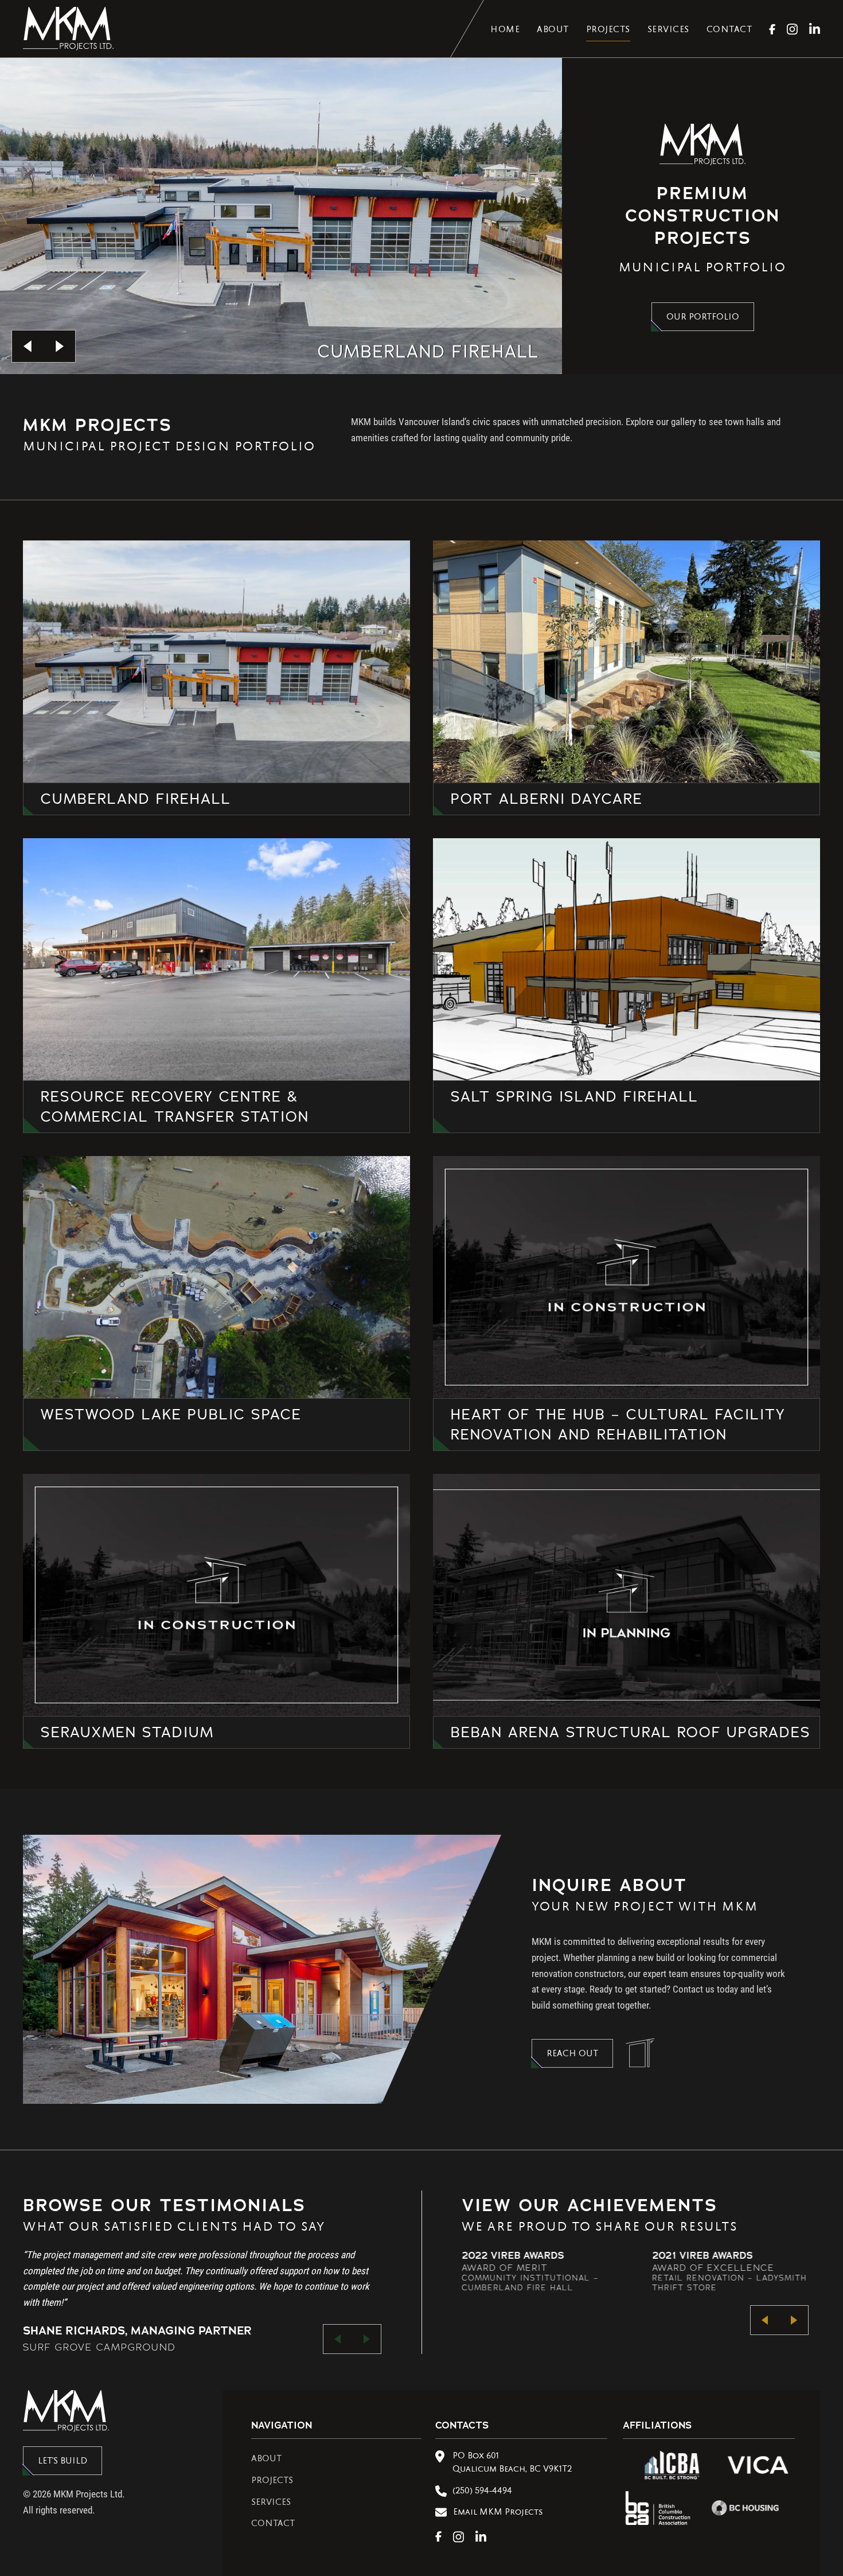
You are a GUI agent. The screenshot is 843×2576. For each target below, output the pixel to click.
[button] (28, 346)
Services (668, 30)
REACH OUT (572, 2054)
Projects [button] (608, 30)
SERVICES (271, 2503)
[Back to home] (68, 29)
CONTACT (273, 2524)
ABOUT (266, 2460)
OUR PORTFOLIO (703, 318)
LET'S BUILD (63, 2462)
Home (505, 30)
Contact (729, 30)
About (553, 30)
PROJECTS (272, 2481)
